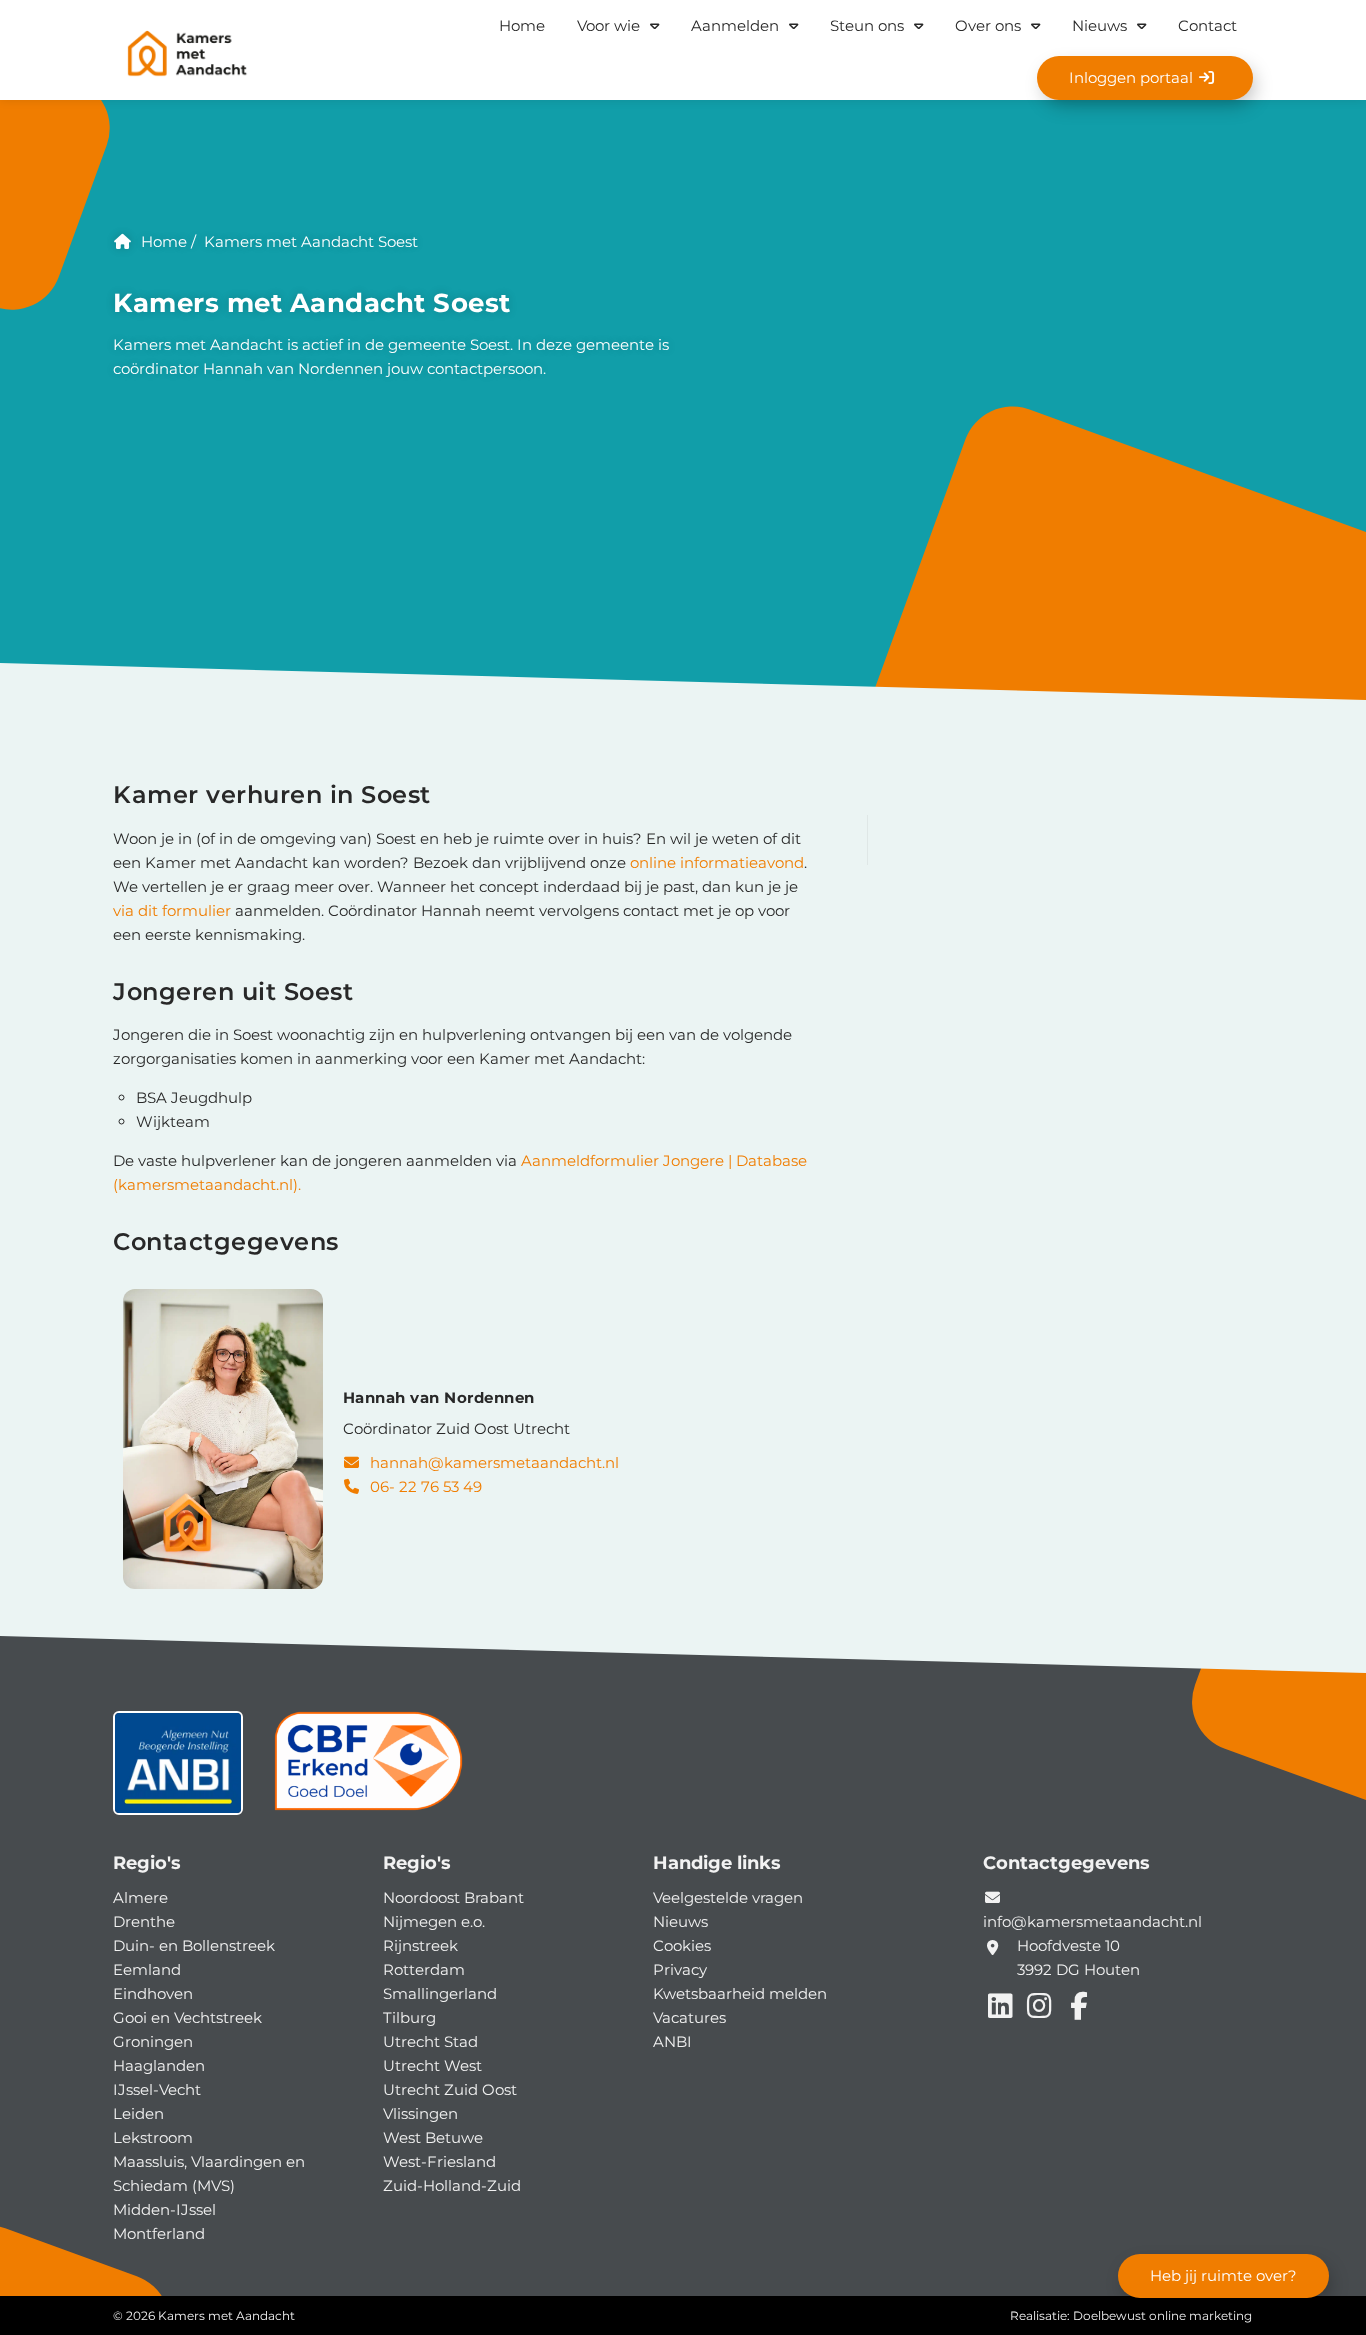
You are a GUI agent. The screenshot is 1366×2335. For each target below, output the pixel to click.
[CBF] (368, 1770)
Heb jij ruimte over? (1223, 2275)
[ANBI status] (178, 1770)
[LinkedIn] (1002, 2010)
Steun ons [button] (867, 25)
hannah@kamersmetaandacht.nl (492, 1462)
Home (522, 25)
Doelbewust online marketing (1162, 2315)
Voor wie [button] (608, 25)
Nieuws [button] (1099, 25)
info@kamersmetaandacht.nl (1092, 1921)
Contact (1207, 25)
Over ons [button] (988, 25)
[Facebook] (1078, 2010)
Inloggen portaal (1133, 77)
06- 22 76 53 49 (424, 1486)
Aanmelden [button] (735, 25)
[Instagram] (1041, 2010)
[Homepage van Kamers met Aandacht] (253, 54)
